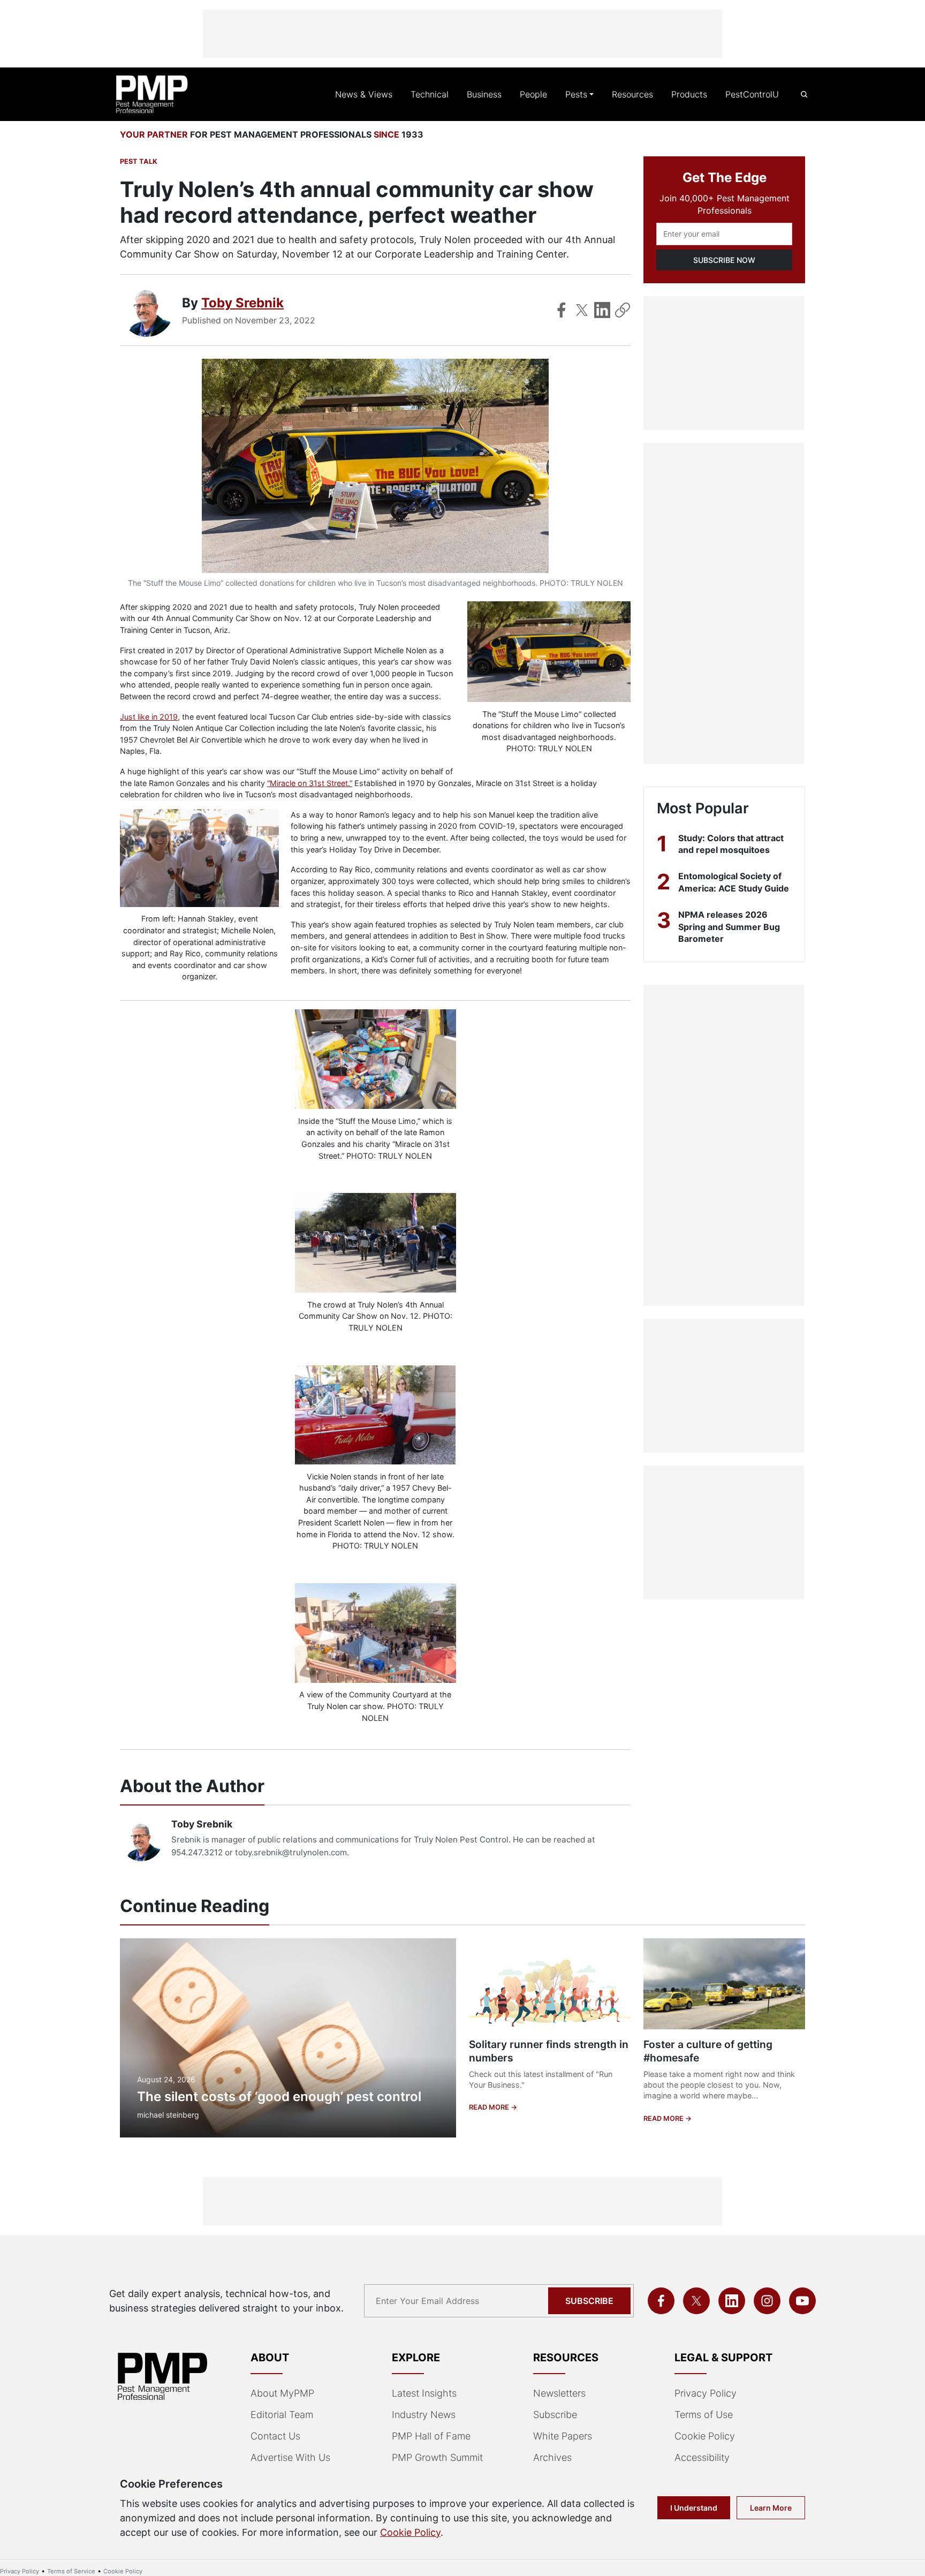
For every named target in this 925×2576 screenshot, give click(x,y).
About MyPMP (282, 2393)
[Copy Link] (623, 310)
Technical (430, 94)
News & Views (364, 94)
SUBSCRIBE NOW (724, 260)
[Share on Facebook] (562, 310)
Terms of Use (704, 2415)
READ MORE (490, 2107)
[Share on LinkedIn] (602, 310)
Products (689, 94)
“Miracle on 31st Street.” (310, 783)
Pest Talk (139, 161)
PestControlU (752, 94)
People (533, 94)
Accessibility (702, 2457)
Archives (552, 2457)
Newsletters (559, 2393)
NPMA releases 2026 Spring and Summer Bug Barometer (729, 927)
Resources (632, 94)
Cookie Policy (705, 2436)
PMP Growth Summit (437, 2457)
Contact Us (275, 2436)
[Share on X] (582, 310)
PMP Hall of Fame (431, 2436)
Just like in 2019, (150, 717)
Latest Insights (424, 2393)
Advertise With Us (290, 2457)
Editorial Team (282, 2415)
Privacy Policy (706, 2393)
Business (484, 94)
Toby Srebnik (242, 303)
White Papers (563, 2436)
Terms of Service (71, 2571)
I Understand (694, 2508)
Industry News (424, 2415)
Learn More (771, 2508)
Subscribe (589, 2301)
